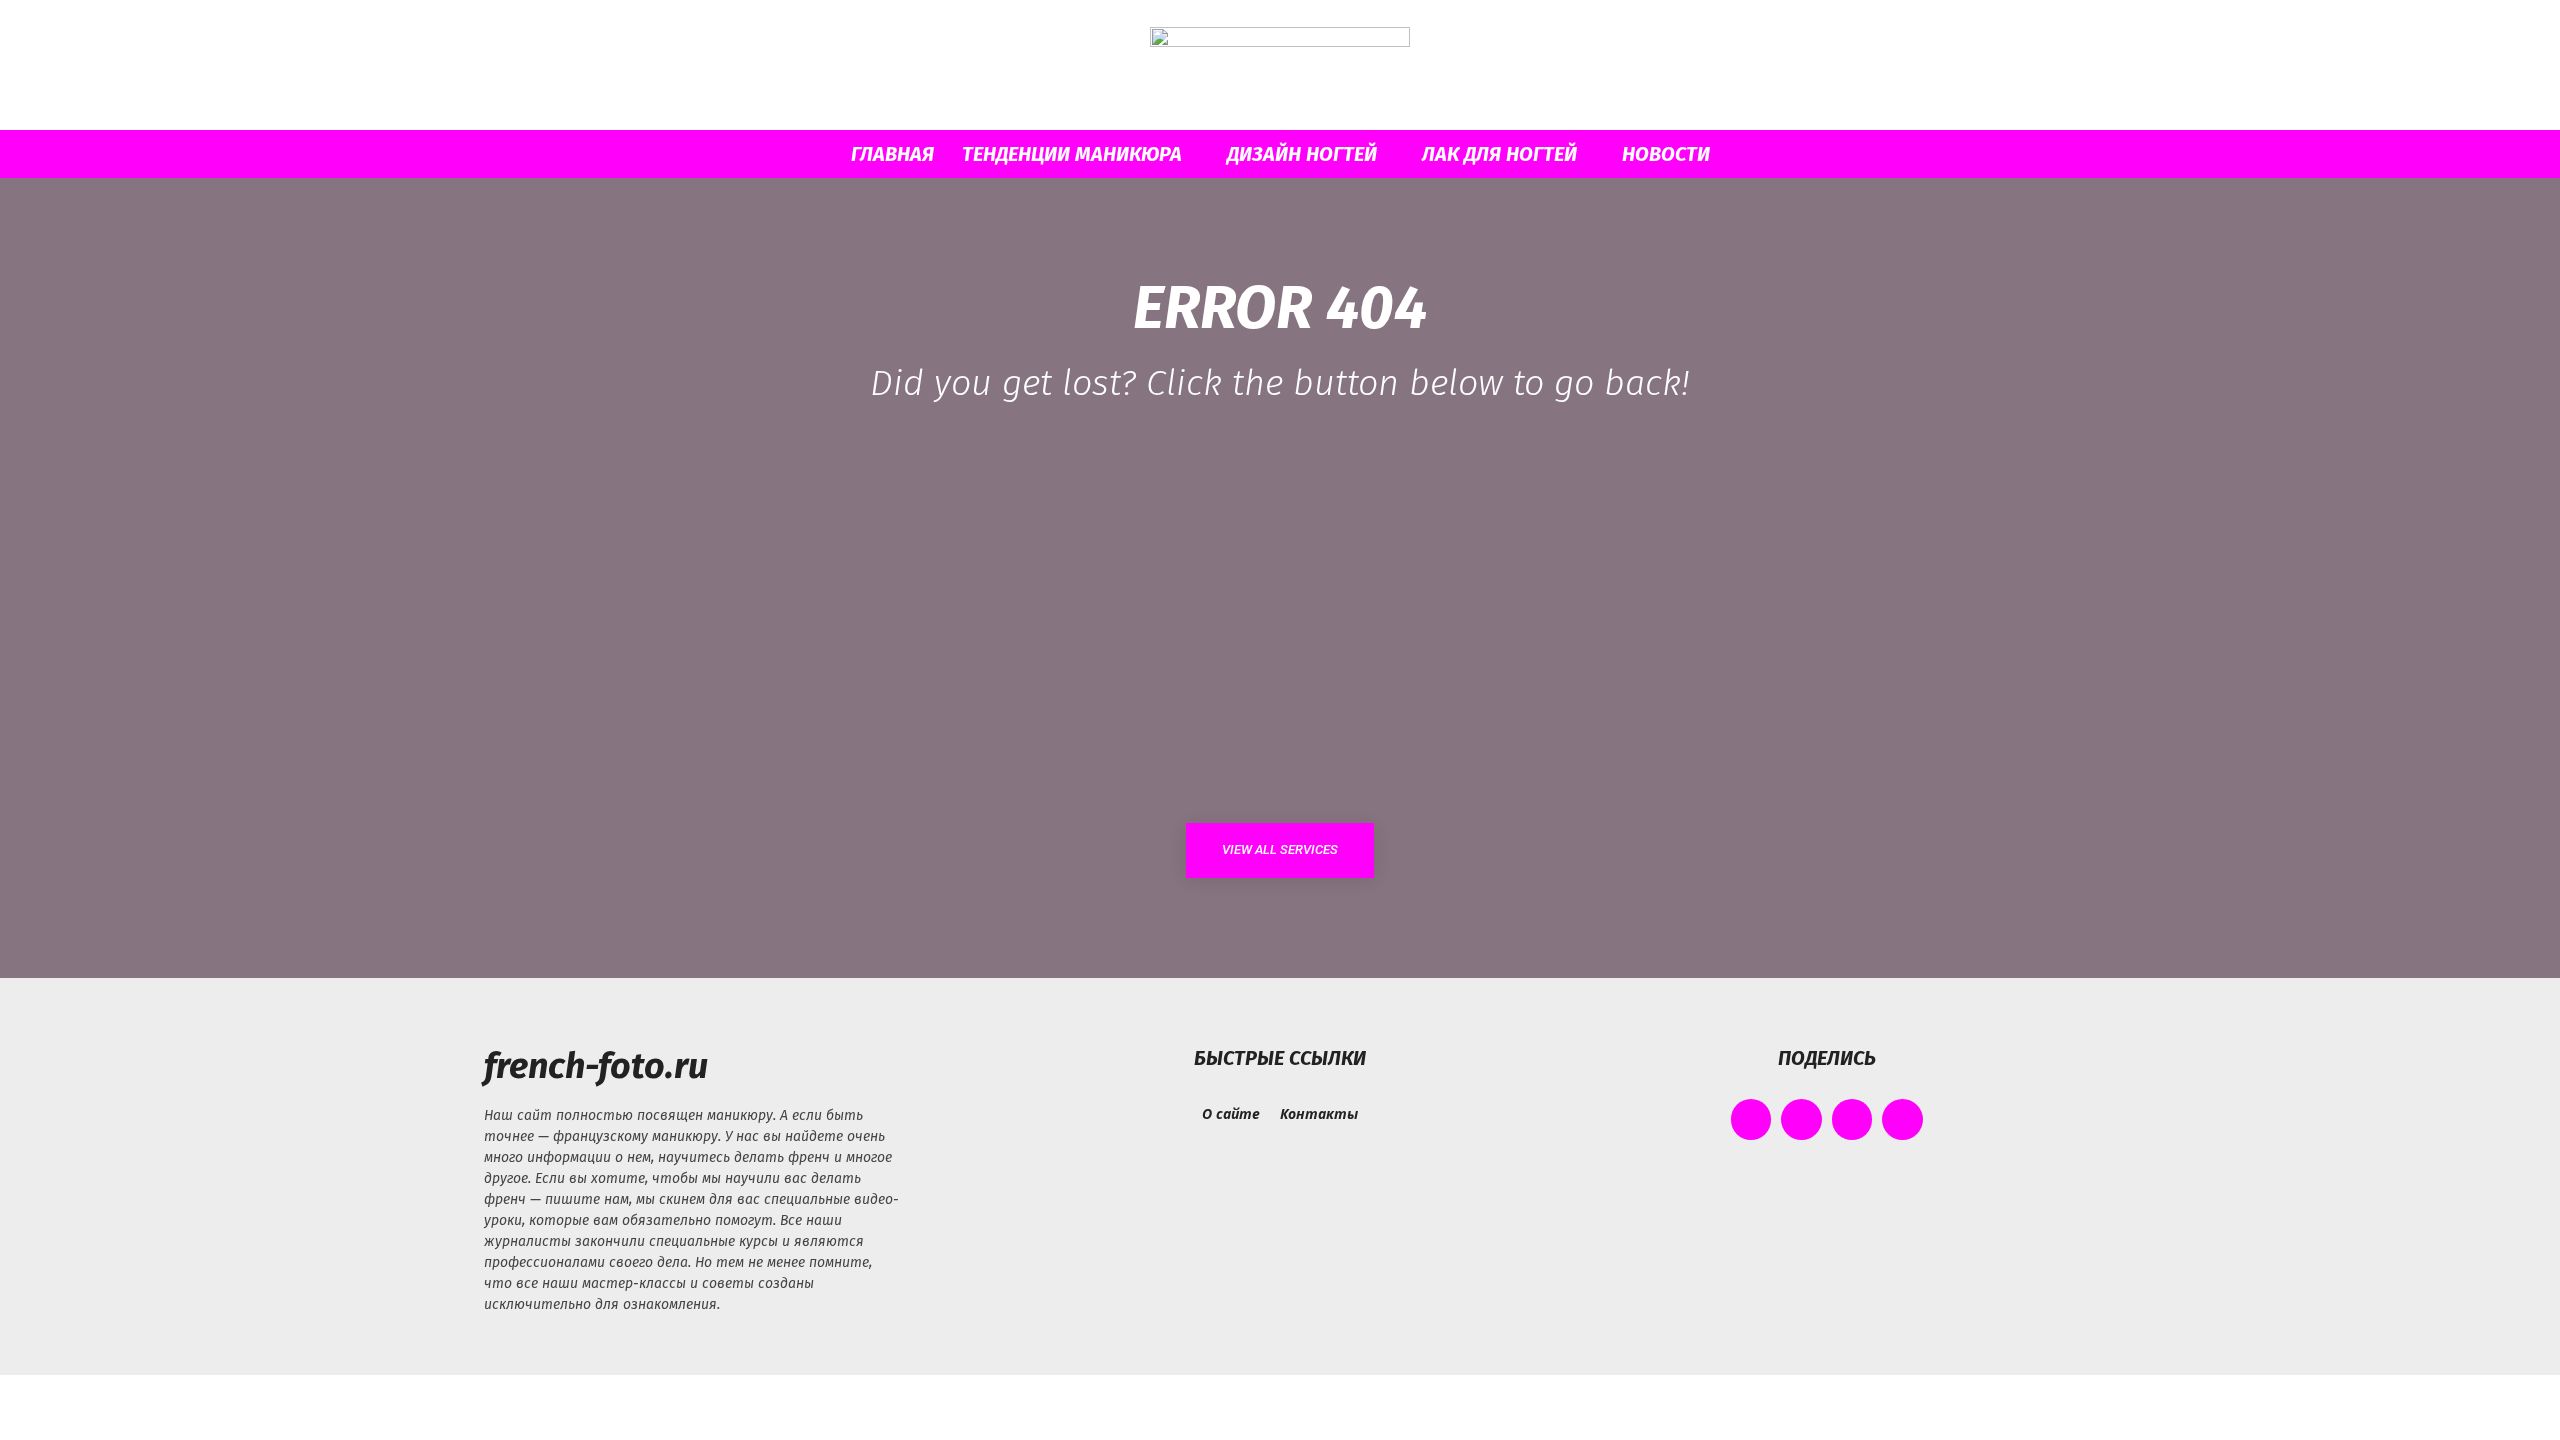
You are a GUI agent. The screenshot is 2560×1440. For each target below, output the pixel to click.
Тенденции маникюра (1072, 154)
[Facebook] (1751, 1119)
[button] (1790, 155)
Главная (892, 154)
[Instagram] (1801, 1119)
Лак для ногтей (1499, 154)
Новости (1666, 154)
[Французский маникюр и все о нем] (1280, 66)
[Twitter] (1852, 1119)
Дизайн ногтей (1302, 154)
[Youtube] (1902, 1119)
